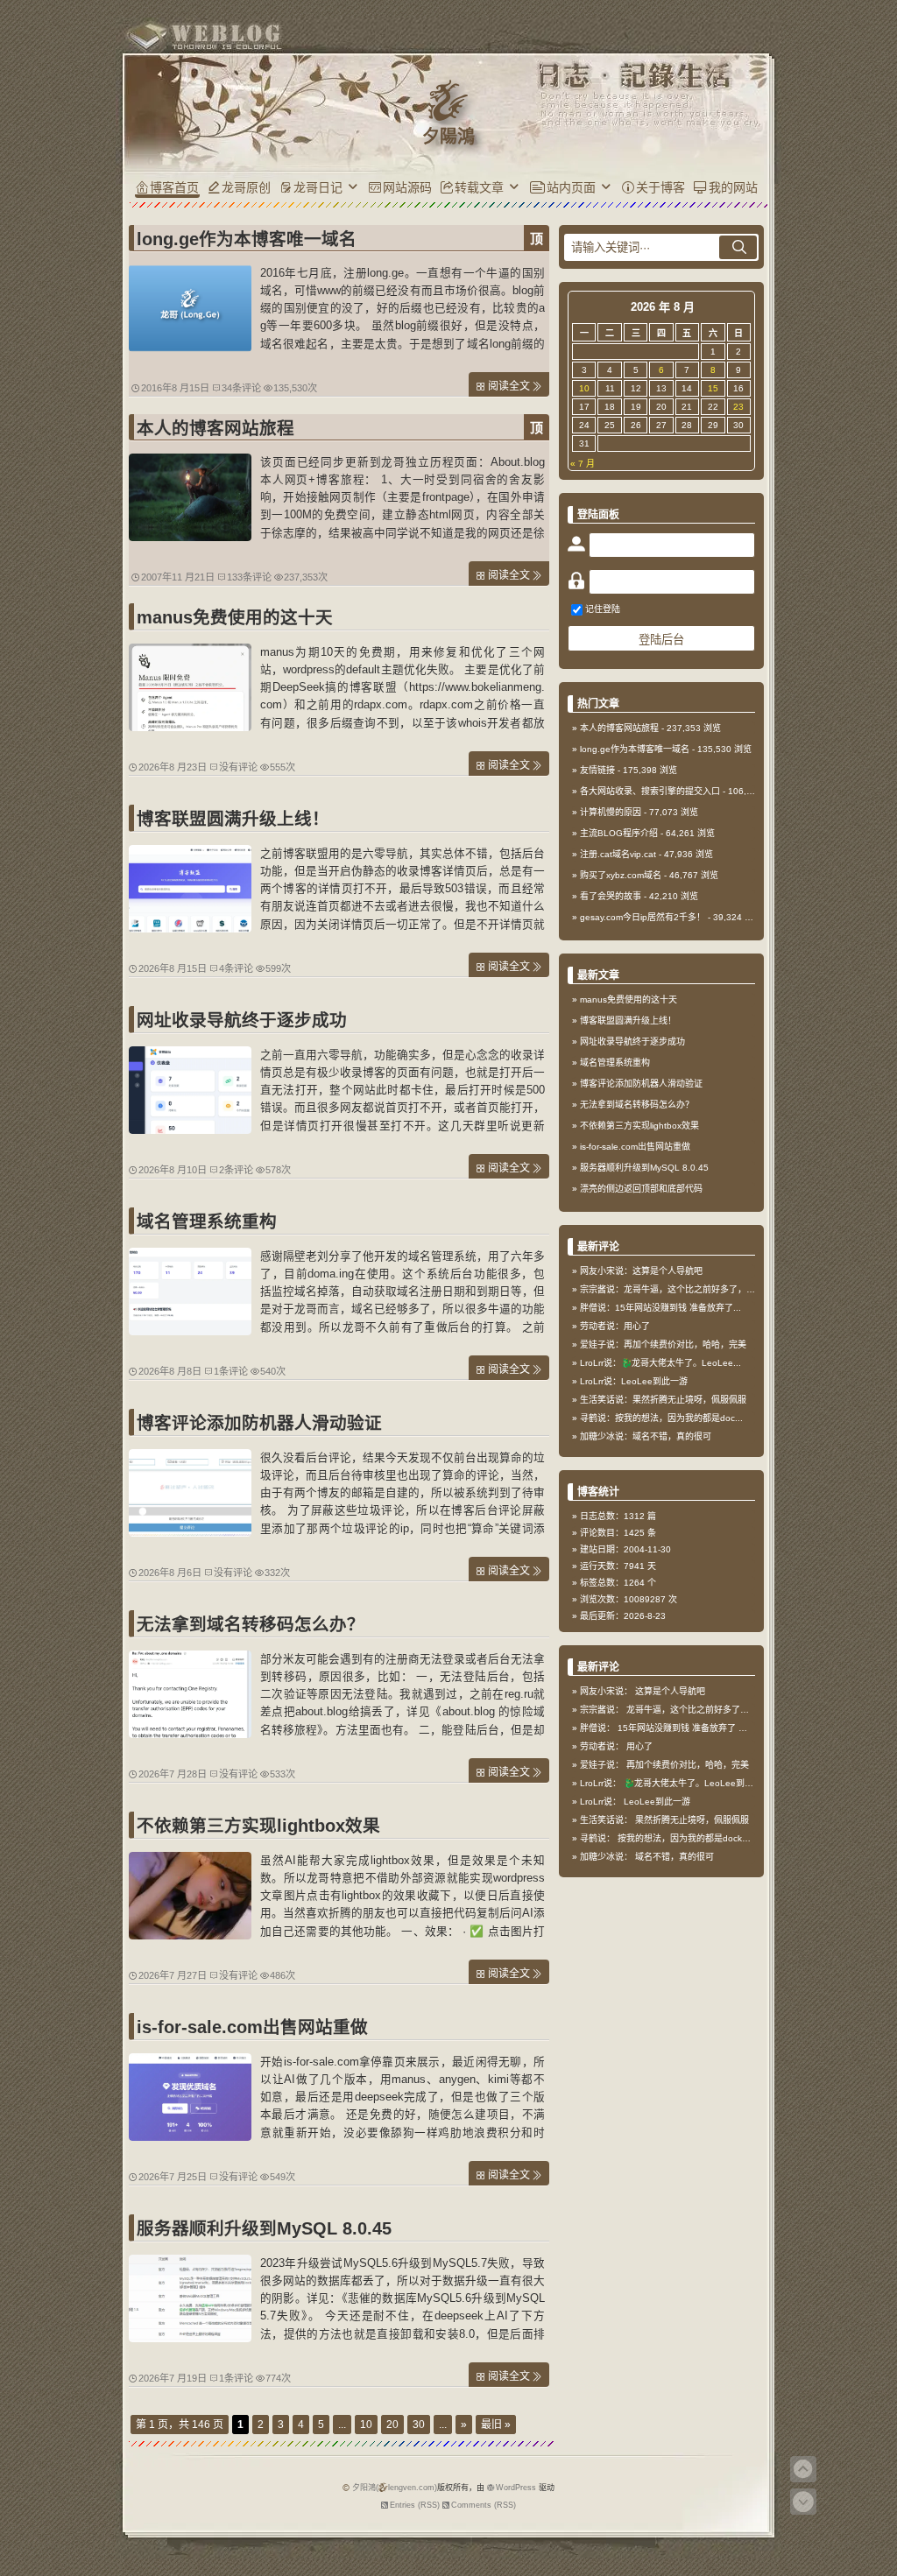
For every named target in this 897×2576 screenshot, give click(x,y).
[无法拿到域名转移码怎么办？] (190, 1734)
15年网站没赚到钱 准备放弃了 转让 (687, 1728)
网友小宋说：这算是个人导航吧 (641, 1271)
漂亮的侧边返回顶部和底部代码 (641, 1189)
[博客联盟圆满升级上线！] (190, 928)
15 (713, 388)
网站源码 (407, 187)
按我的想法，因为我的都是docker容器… (697, 1838)
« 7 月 (583, 464)
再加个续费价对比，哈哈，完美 (688, 1765)
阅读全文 (509, 386)
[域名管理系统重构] (190, 1331)
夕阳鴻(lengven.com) (395, 2488)
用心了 (639, 1746)
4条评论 (236, 968)
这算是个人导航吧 (670, 1691)
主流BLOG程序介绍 (619, 833)
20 (392, 2425)
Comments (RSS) (484, 2505)
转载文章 (479, 187)
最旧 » (496, 2425)
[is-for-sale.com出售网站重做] (190, 2136)
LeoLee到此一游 (657, 1802)
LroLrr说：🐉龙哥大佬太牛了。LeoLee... (660, 1363)
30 (419, 2425)
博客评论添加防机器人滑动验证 (259, 1423)
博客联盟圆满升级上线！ (233, 819)
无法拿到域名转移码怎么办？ (251, 1624)
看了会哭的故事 (611, 896)
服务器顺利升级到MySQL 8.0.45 (264, 2228)
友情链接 (597, 770)
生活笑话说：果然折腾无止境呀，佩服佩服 (663, 1400)
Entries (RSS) (415, 2505)
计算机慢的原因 (611, 812)
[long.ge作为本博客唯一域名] (190, 348)
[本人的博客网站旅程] (190, 537)
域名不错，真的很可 (675, 1857)
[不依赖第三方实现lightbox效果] (190, 1935)
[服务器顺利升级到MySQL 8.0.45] (190, 2338)
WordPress (516, 2488)
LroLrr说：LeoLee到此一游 (634, 1381)
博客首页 (174, 187)
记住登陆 (603, 609)
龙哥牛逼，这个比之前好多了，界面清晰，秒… (718, 1710)
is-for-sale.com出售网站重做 (252, 2027)
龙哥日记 (318, 187)
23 (738, 407)
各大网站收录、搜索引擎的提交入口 (650, 791)
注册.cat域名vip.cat (618, 854)
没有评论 (238, 767)
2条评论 (236, 1170)
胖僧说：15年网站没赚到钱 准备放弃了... (660, 1308)
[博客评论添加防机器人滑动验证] (190, 1532)
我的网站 (733, 187)
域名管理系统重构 (207, 1221)
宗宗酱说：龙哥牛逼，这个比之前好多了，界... (671, 1289)
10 (366, 2425)
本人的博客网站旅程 (215, 428)
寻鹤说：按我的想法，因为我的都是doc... (661, 1418)
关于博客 (660, 187)
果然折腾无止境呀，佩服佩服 (692, 1820)
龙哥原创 (246, 187)
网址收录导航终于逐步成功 (242, 1020)
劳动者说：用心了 (615, 1326)
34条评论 (241, 388)
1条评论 (231, 1371)
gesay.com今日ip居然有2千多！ (643, 917)
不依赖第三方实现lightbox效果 (258, 1826)
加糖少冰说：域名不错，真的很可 (646, 1436)
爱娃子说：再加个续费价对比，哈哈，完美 (663, 1344)
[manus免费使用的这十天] (190, 727)
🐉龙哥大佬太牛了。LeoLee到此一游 (697, 1783)
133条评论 (249, 577)
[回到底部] (803, 2502)
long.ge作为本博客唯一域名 (247, 239)
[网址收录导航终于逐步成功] (190, 1130)
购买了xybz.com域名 (621, 875)
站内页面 (571, 187)
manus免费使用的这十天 (235, 617)
